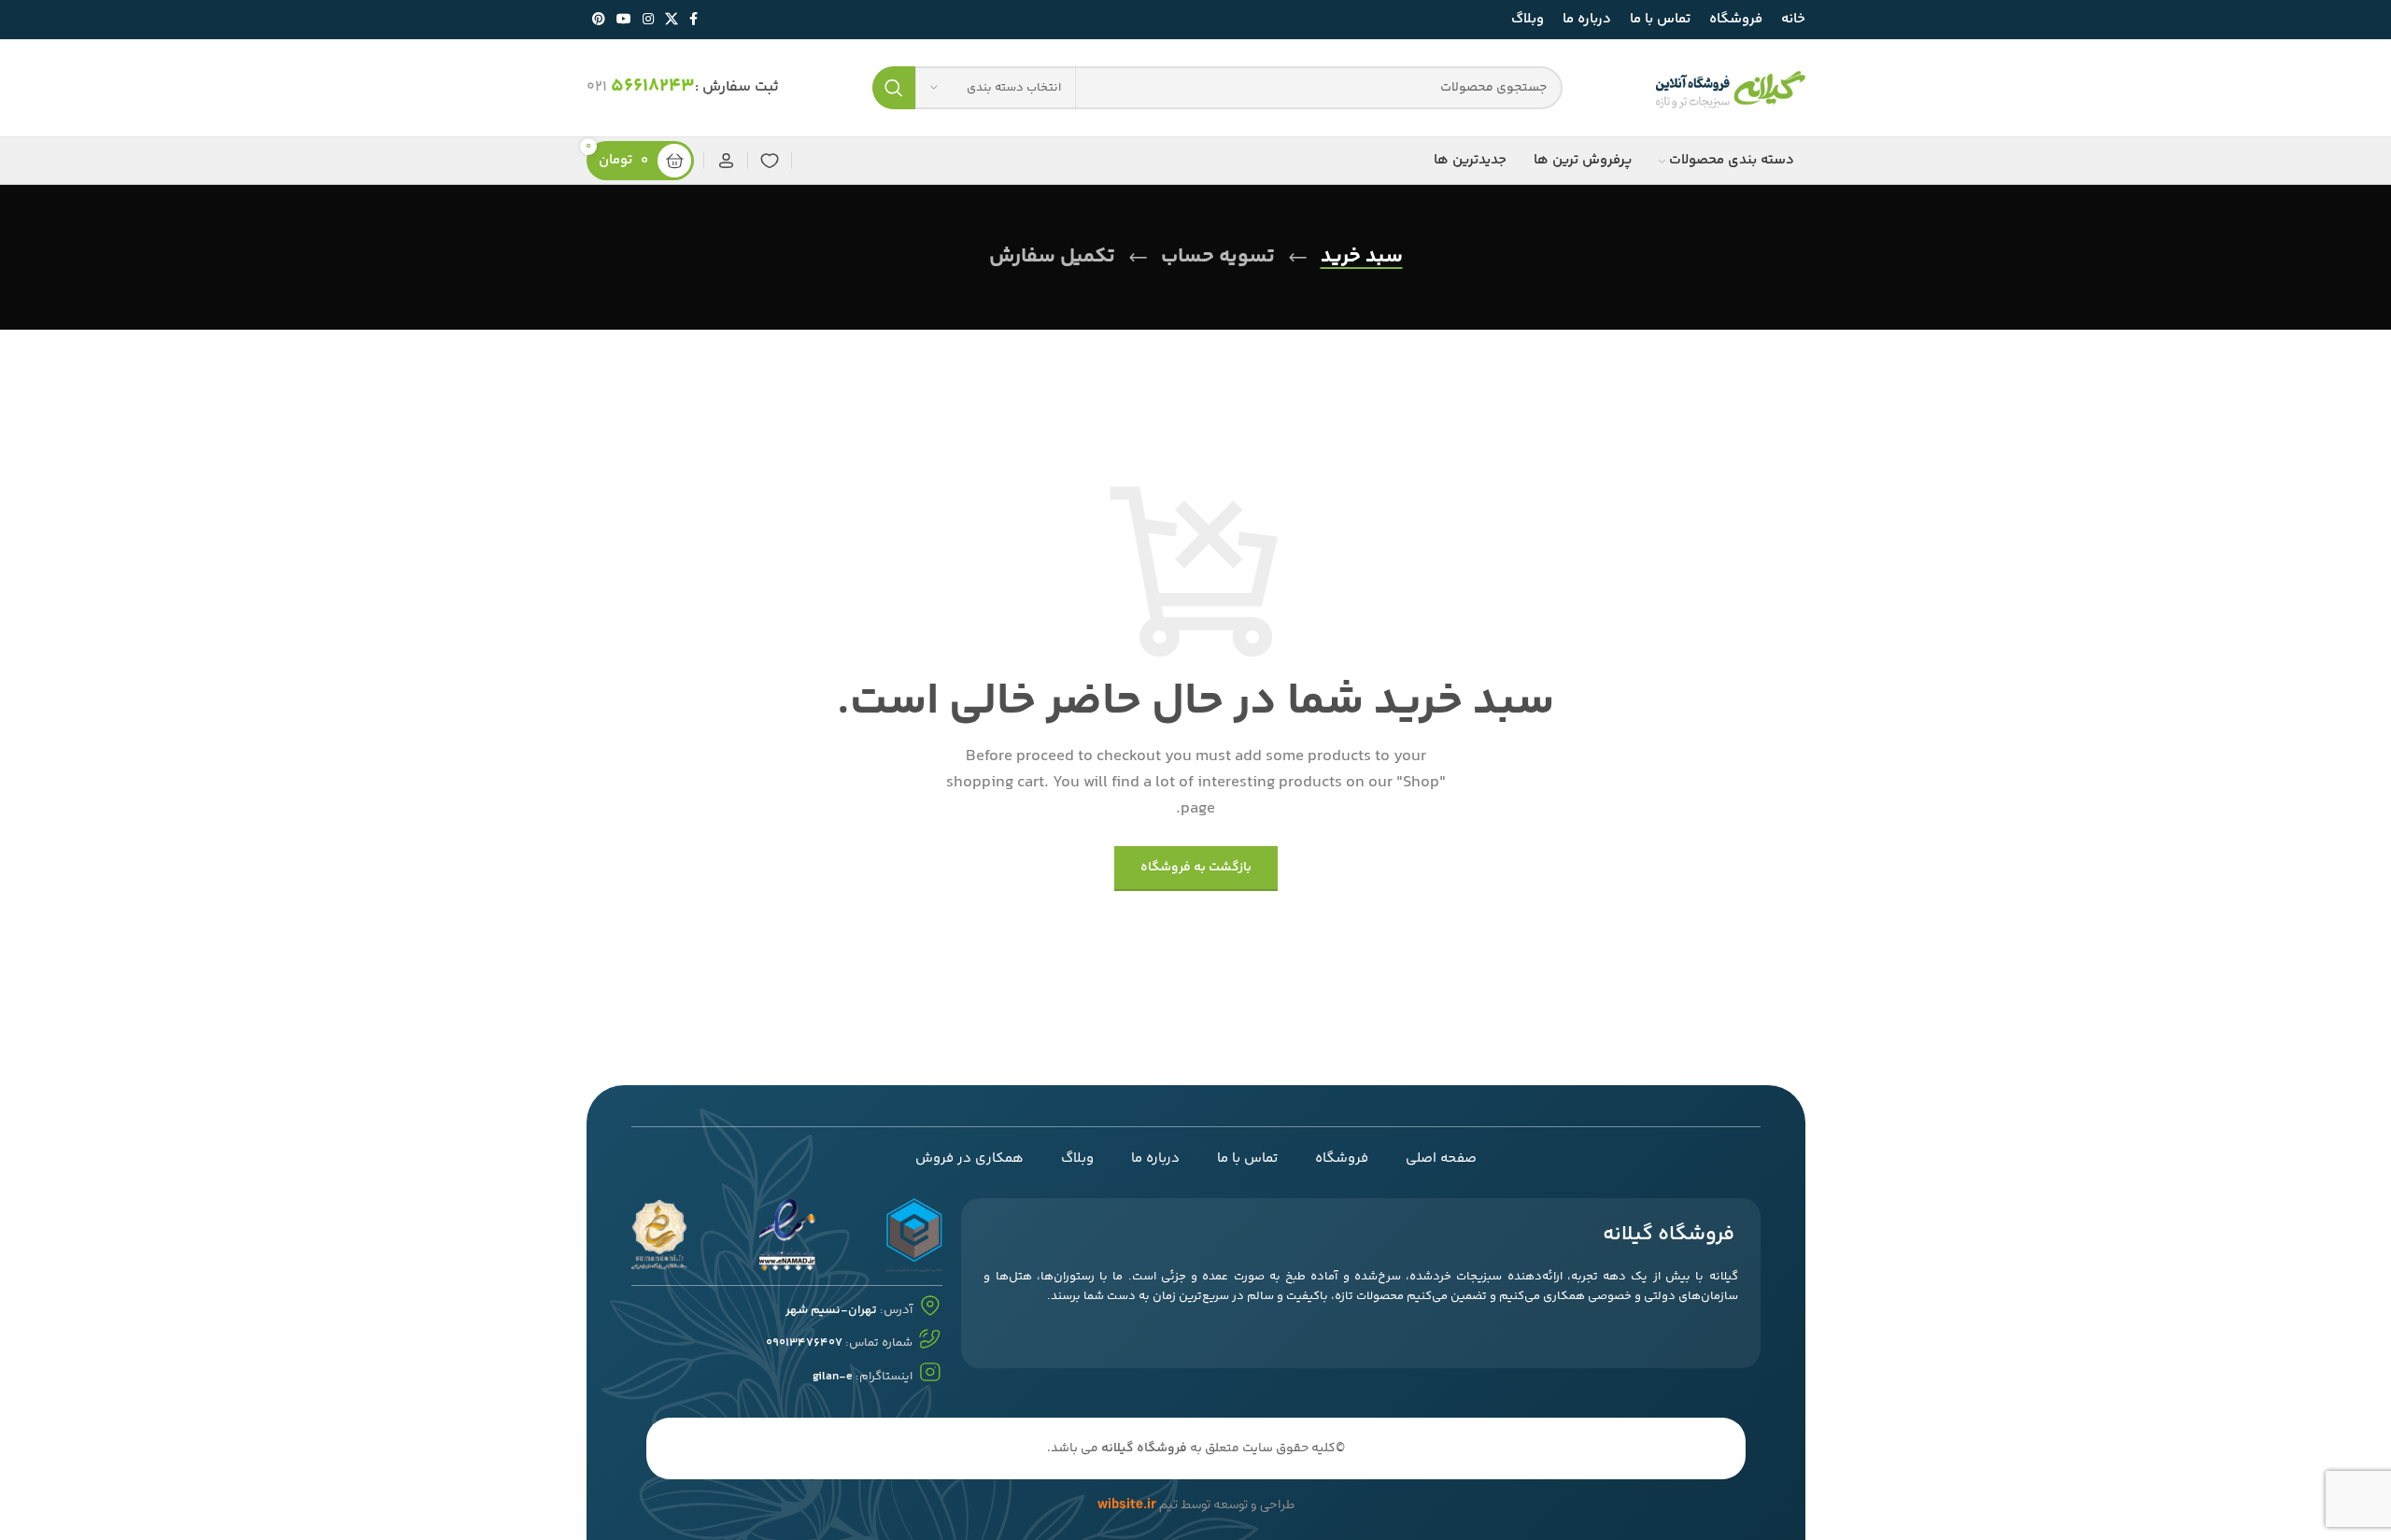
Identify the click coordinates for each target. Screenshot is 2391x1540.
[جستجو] (894, 88)
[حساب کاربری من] (726, 161)
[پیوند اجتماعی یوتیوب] (624, 20)
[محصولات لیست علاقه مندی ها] (770, 161)
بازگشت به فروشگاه (1196, 868)
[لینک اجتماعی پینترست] (599, 20)
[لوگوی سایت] (1731, 88)
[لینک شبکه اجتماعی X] (672, 20)
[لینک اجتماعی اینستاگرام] (648, 20)
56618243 (653, 86)
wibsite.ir (1127, 1505)
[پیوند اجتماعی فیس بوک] (693, 20)
